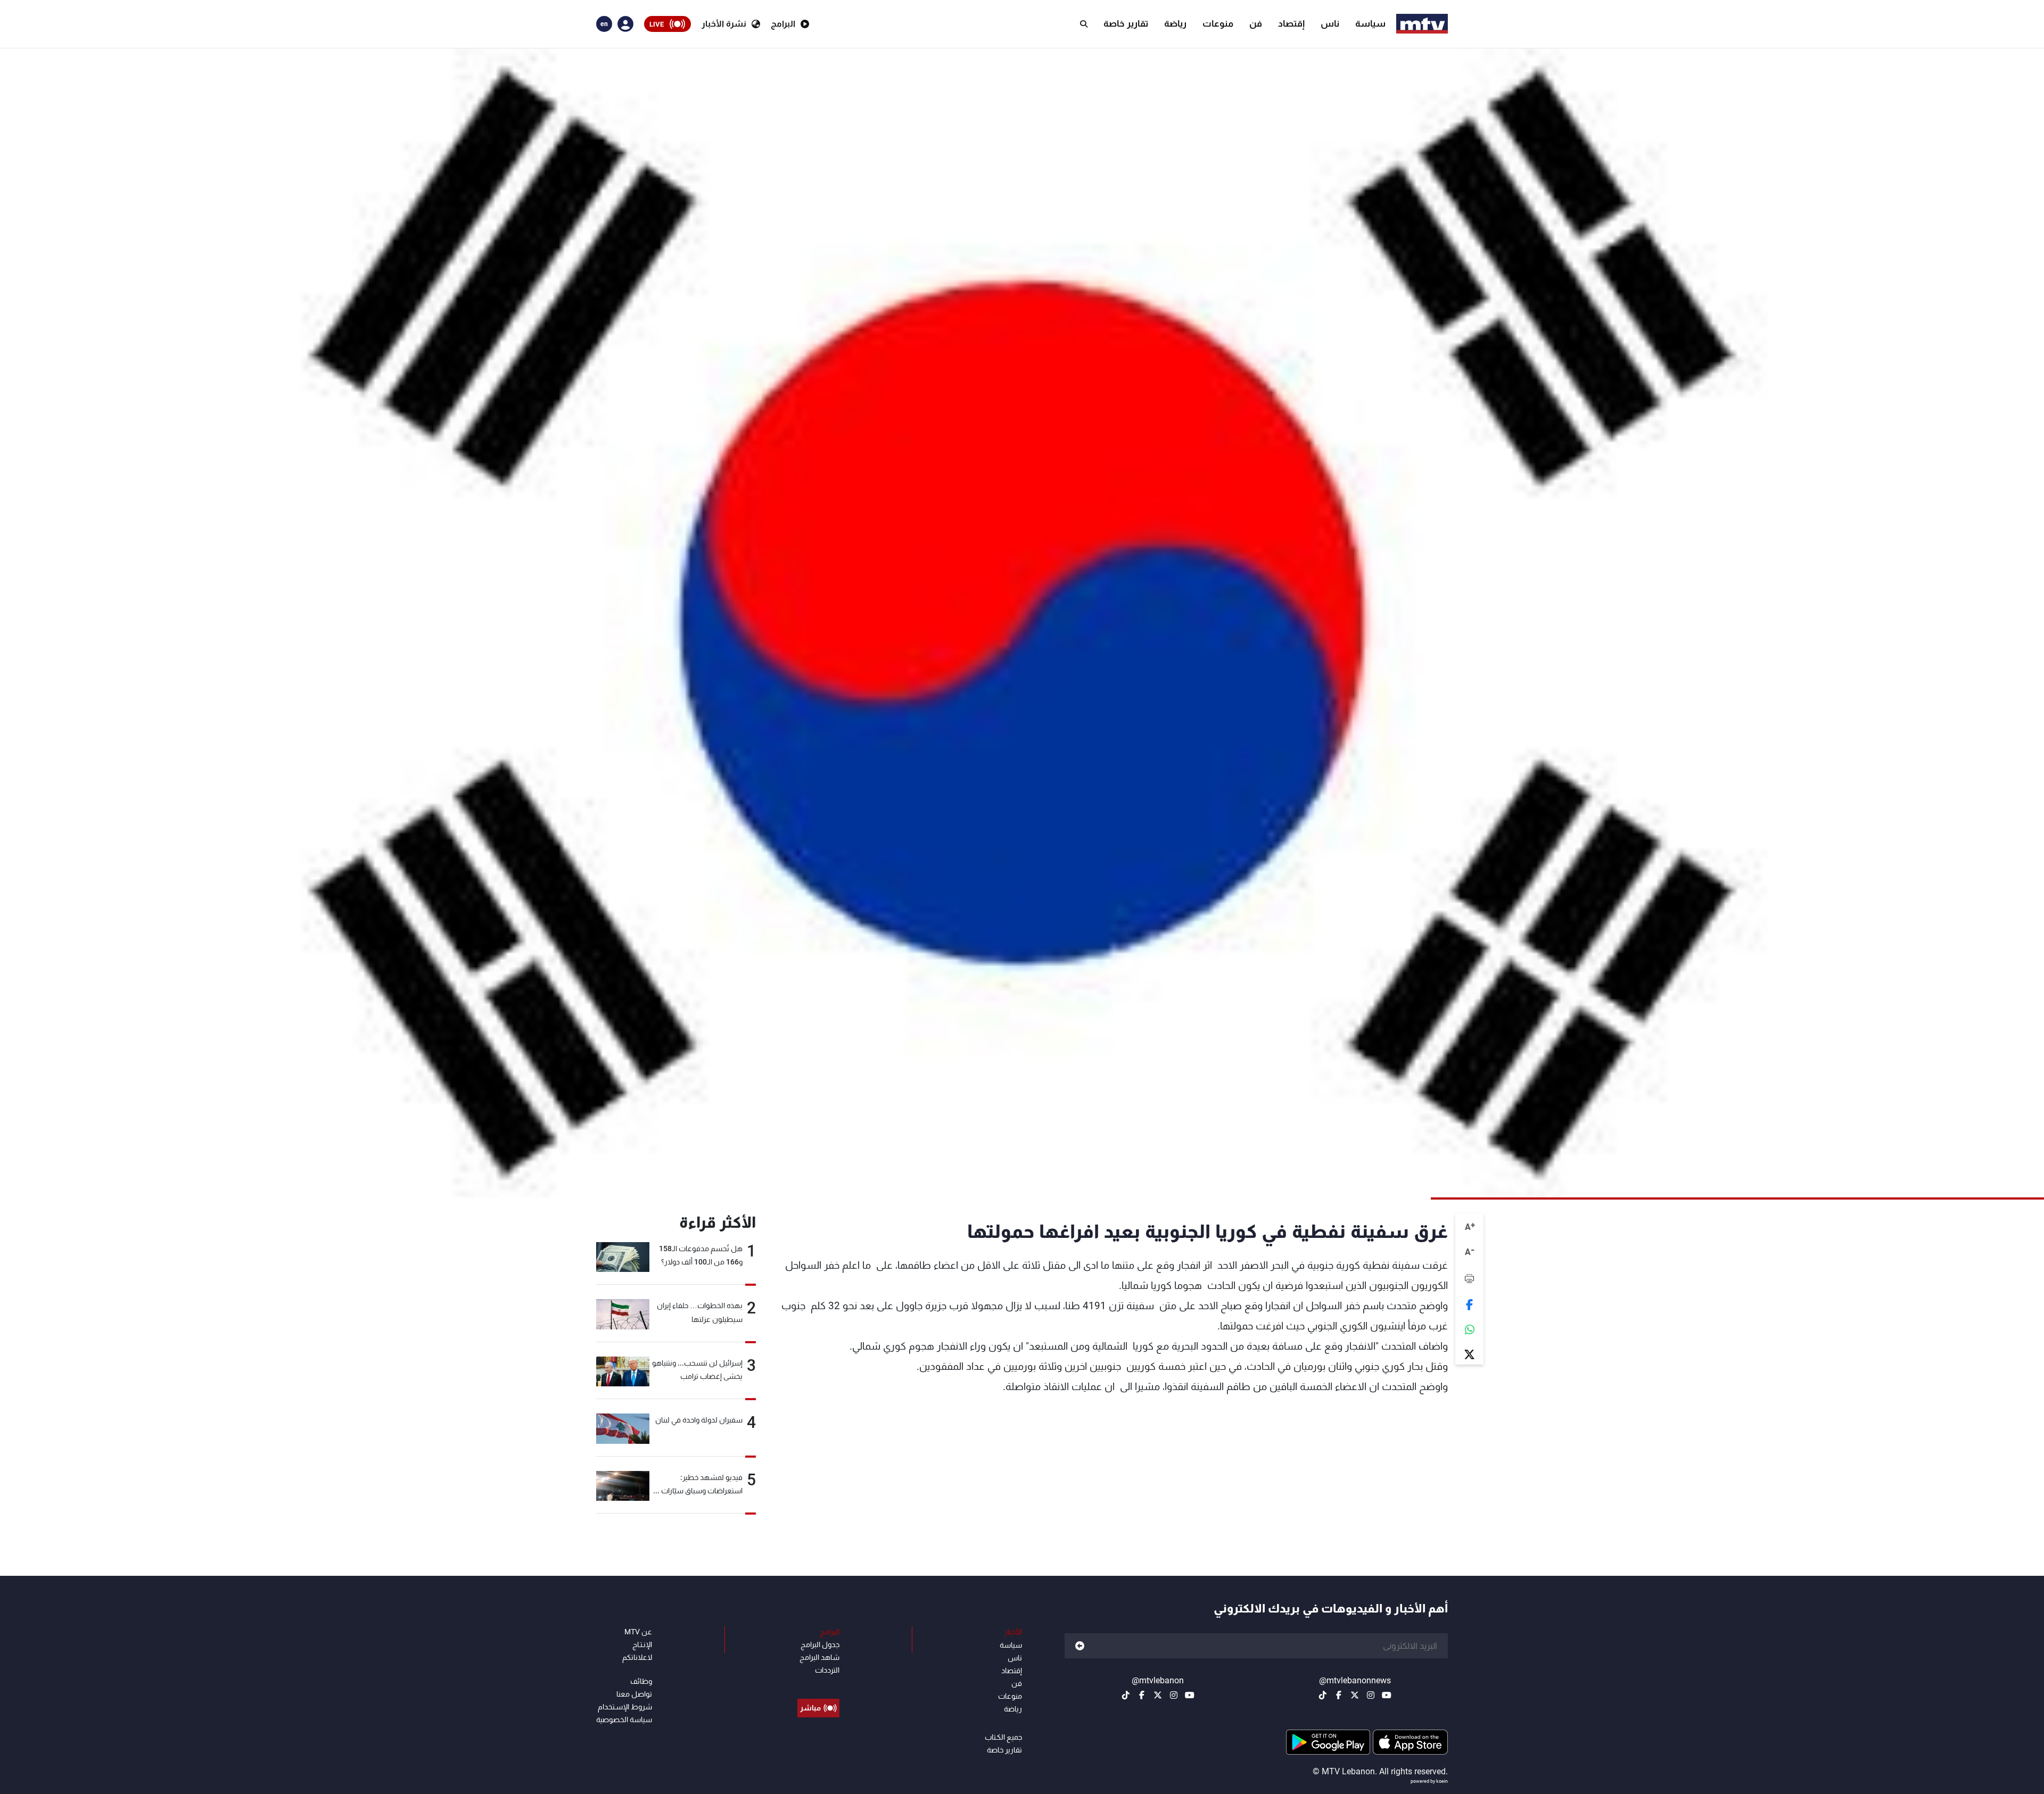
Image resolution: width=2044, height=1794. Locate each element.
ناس (1330, 23)
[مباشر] (818, 1684)
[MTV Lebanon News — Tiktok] (1323, 1695)
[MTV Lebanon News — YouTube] (1387, 1695)
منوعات (1218, 23)
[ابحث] (1084, 24)
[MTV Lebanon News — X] (1355, 1695)
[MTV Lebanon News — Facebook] (1339, 1695)
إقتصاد (1291, 23)
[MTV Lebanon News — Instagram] (1371, 1695)
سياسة (1370, 23)
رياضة (1175, 23)
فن (1256, 23)
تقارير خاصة (1126, 23)
